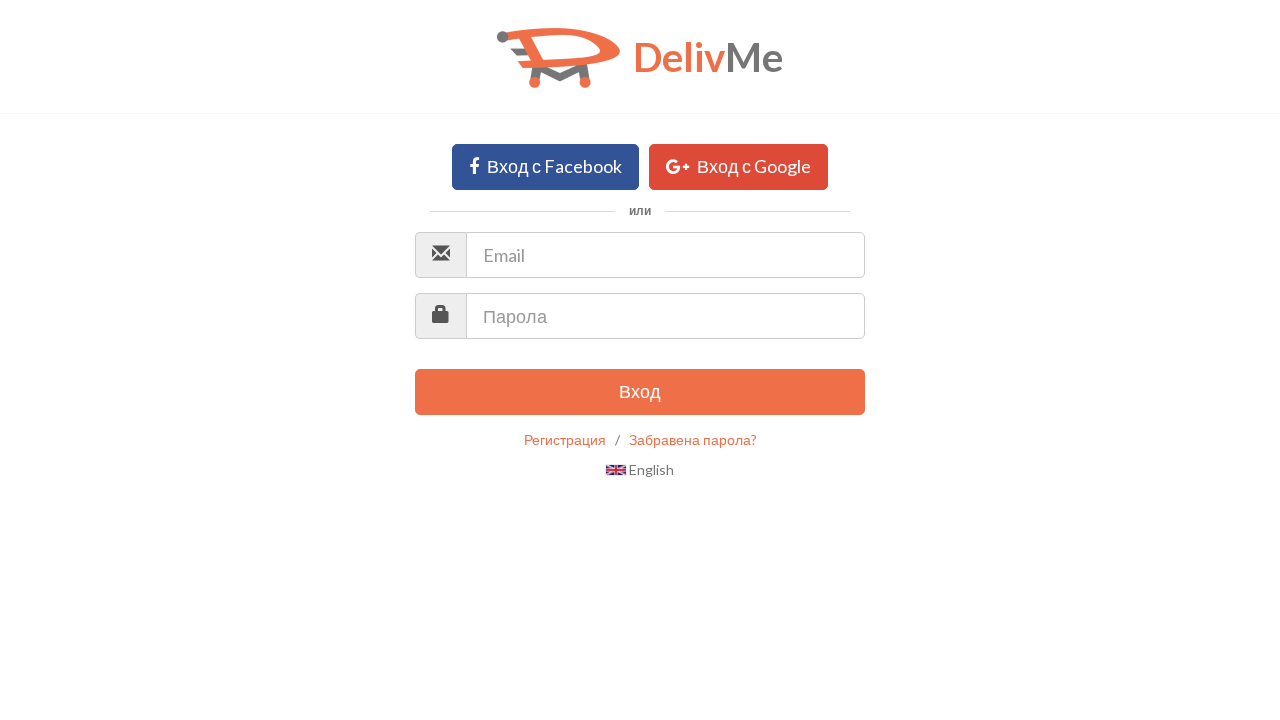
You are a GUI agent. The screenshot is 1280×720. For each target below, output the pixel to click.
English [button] (650, 469)
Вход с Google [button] (752, 166)
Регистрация (565, 439)
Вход (640, 391)
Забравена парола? (693, 439)
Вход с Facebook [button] (553, 166)
